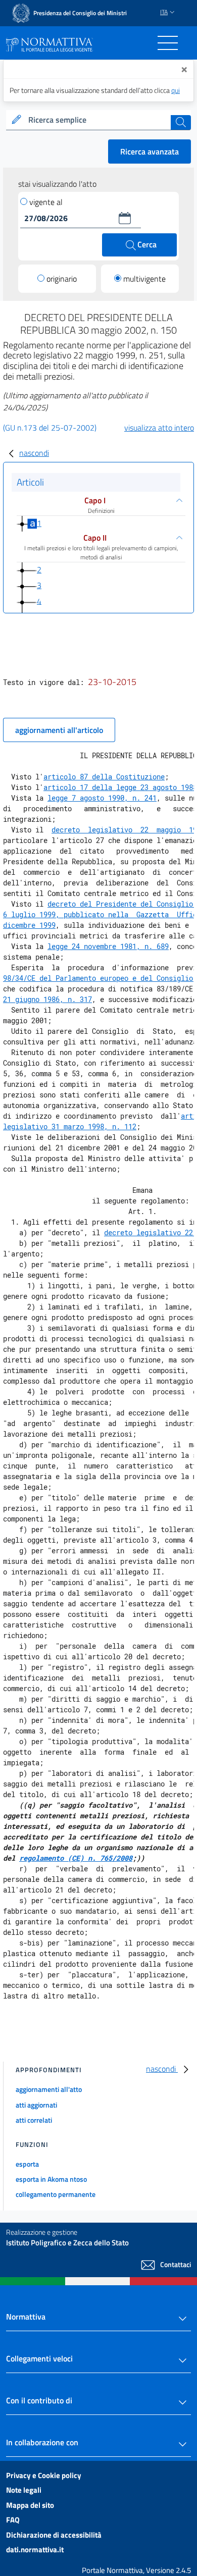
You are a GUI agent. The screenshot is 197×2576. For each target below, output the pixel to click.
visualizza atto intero (159, 428)
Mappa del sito (30, 2505)
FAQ (13, 2520)
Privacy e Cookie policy (44, 2475)
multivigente (144, 279)
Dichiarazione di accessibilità (54, 2535)
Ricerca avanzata (150, 151)
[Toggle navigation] (168, 43)
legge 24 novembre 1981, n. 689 (108, 946)
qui (176, 90)
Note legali (24, 2490)
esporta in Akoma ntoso (51, 2179)
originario (62, 279)
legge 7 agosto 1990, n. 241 (102, 798)
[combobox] (98, 120)
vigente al (46, 202)
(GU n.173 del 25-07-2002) (50, 428)
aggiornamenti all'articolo (59, 730)
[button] (125, 218)
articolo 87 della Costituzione (104, 777)
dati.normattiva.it (35, 2549)
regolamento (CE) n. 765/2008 (76, 1858)
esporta (27, 2164)
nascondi (34, 453)
